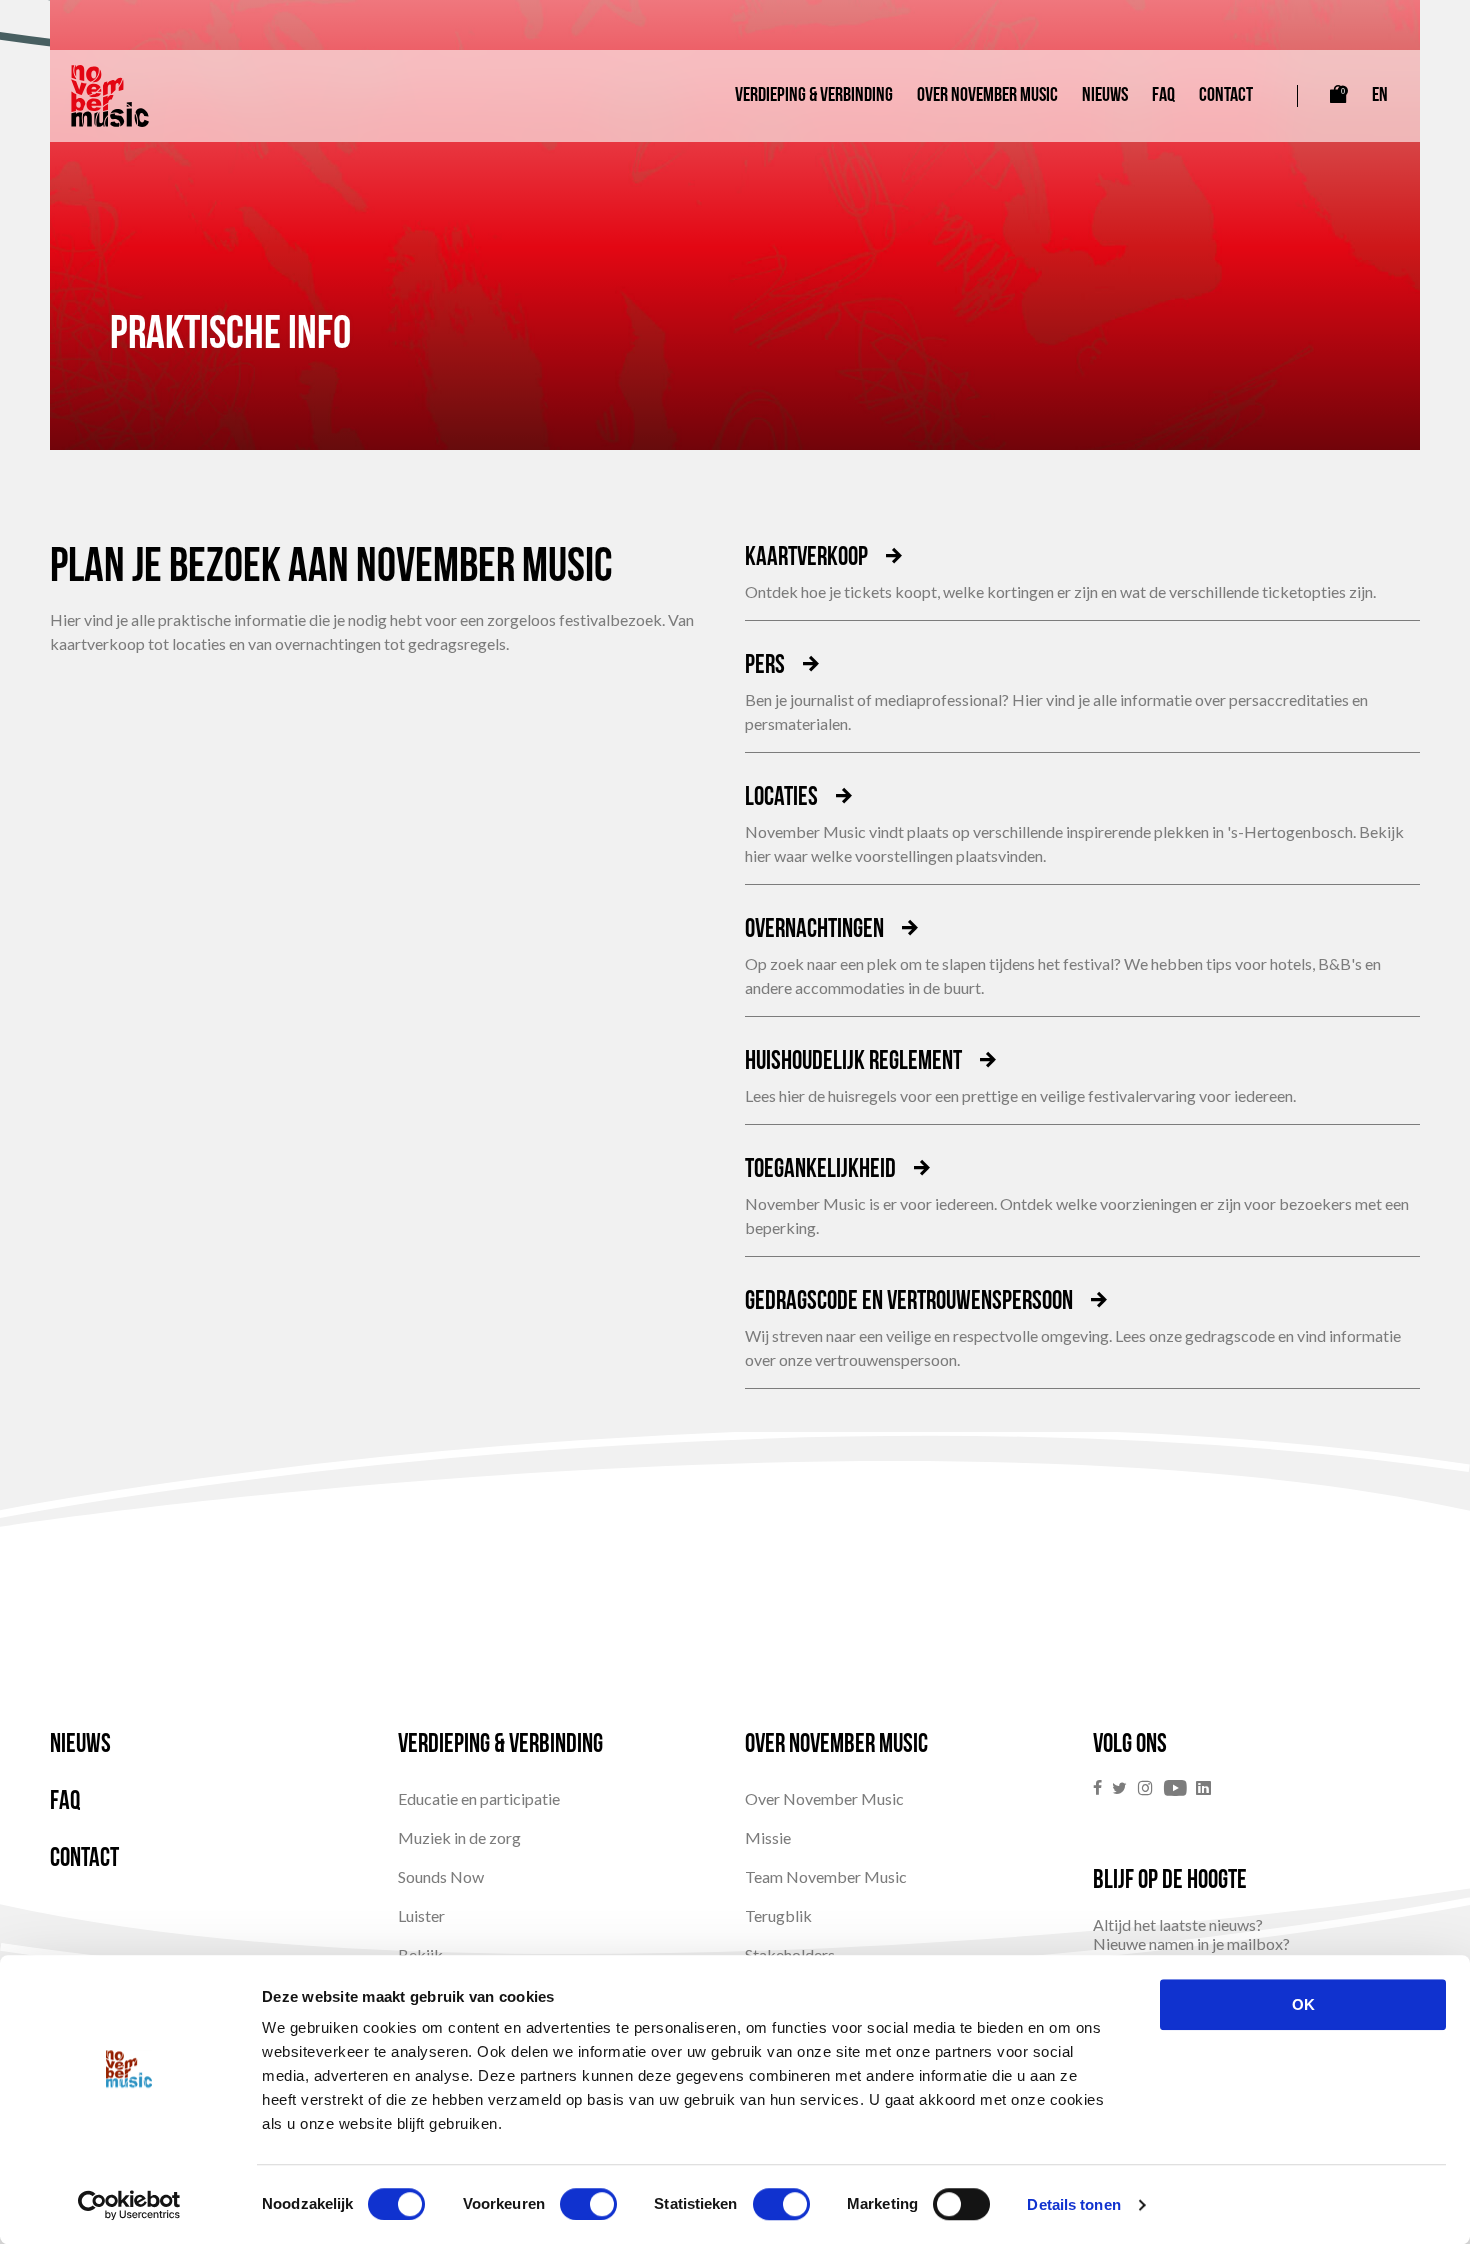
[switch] (588, 2204)
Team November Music (826, 1876)
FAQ (1163, 96)
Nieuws (1105, 96)
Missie (768, 1837)
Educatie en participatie (479, 1798)
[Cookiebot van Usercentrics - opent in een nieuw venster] (129, 2205)
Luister (421, 1915)
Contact (1226, 96)
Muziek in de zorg (459, 1837)
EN (1380, 96)
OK (1303, 2004)
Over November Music (987, 96)
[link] (1102, 1788)
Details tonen (1073, 2204)
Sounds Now (441, 1876)
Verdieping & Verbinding (814, 96)
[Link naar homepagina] (110, 96)
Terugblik (778, 1915)
